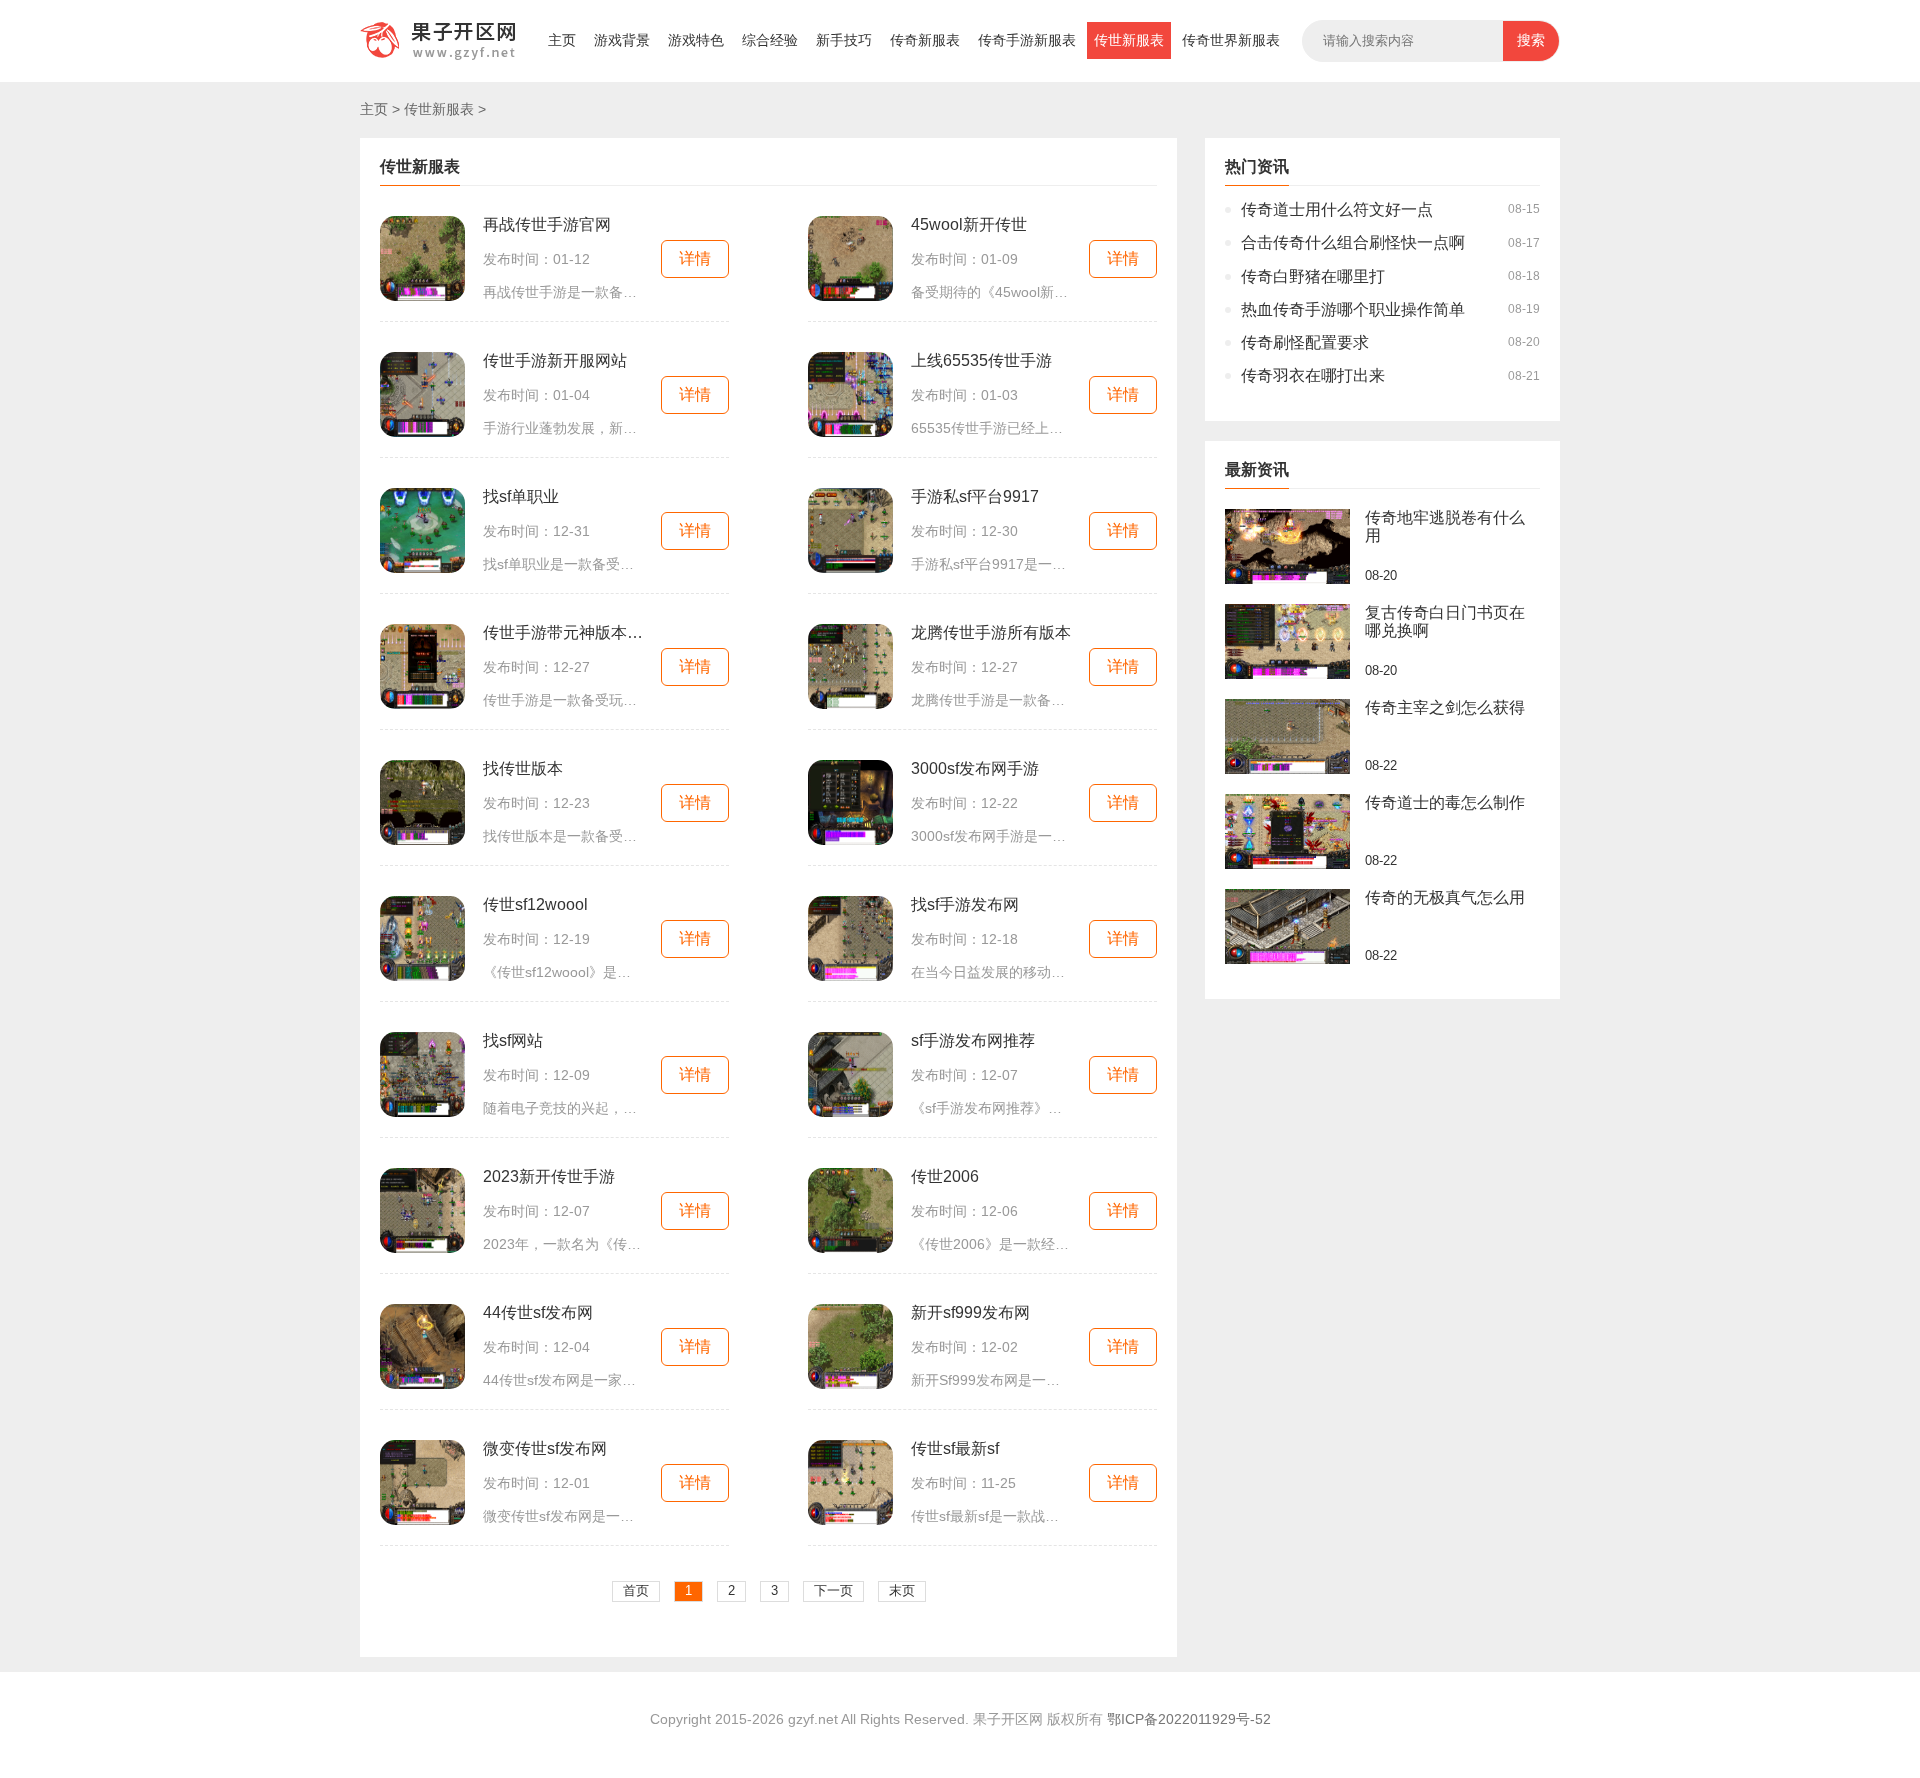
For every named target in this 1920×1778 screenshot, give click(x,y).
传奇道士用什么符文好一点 (1337, 209)
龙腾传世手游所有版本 (991, 632)
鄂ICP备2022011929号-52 (1189, 1719)
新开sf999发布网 (970, 1312)
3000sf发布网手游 (975, 768)
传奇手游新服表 (1027, 40)
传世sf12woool (535, 904)
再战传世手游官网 (547, 224)
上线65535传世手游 (981, 360)
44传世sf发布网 (538, 1312)
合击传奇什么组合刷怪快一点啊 (1353, 242)
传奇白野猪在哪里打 (1313, 276)
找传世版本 (523, 768)
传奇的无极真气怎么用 (1445, 897)
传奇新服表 (925, 40)
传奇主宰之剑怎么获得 (1445, 707)
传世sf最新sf (955, 1448)
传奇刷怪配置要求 (1305, 342)
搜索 (1531, 40)
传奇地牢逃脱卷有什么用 (1445, 526)
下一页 (833, 1590)
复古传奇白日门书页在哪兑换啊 (1445, 621)
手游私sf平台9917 (975, 496)
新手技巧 (844, 40)
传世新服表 (1129, 40)
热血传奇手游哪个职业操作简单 (1353, 309)
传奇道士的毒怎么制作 (1445, 802)
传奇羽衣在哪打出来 (1313, 375)
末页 (902, 1590)
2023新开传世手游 (549, 1176)
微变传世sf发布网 (545, 1448)
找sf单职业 (521, 496)
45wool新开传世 (969, 224)
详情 (695, 258)
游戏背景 (622, 40)
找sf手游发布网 (965, 904)
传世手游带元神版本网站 (563, 632)
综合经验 (770, 40)
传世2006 (945, 1176)
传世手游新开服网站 (555, 360)
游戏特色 (696, 40)
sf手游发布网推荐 (973, 1040)
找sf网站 (513, 1040)
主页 (562, 40)
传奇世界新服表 (1231, 40)
